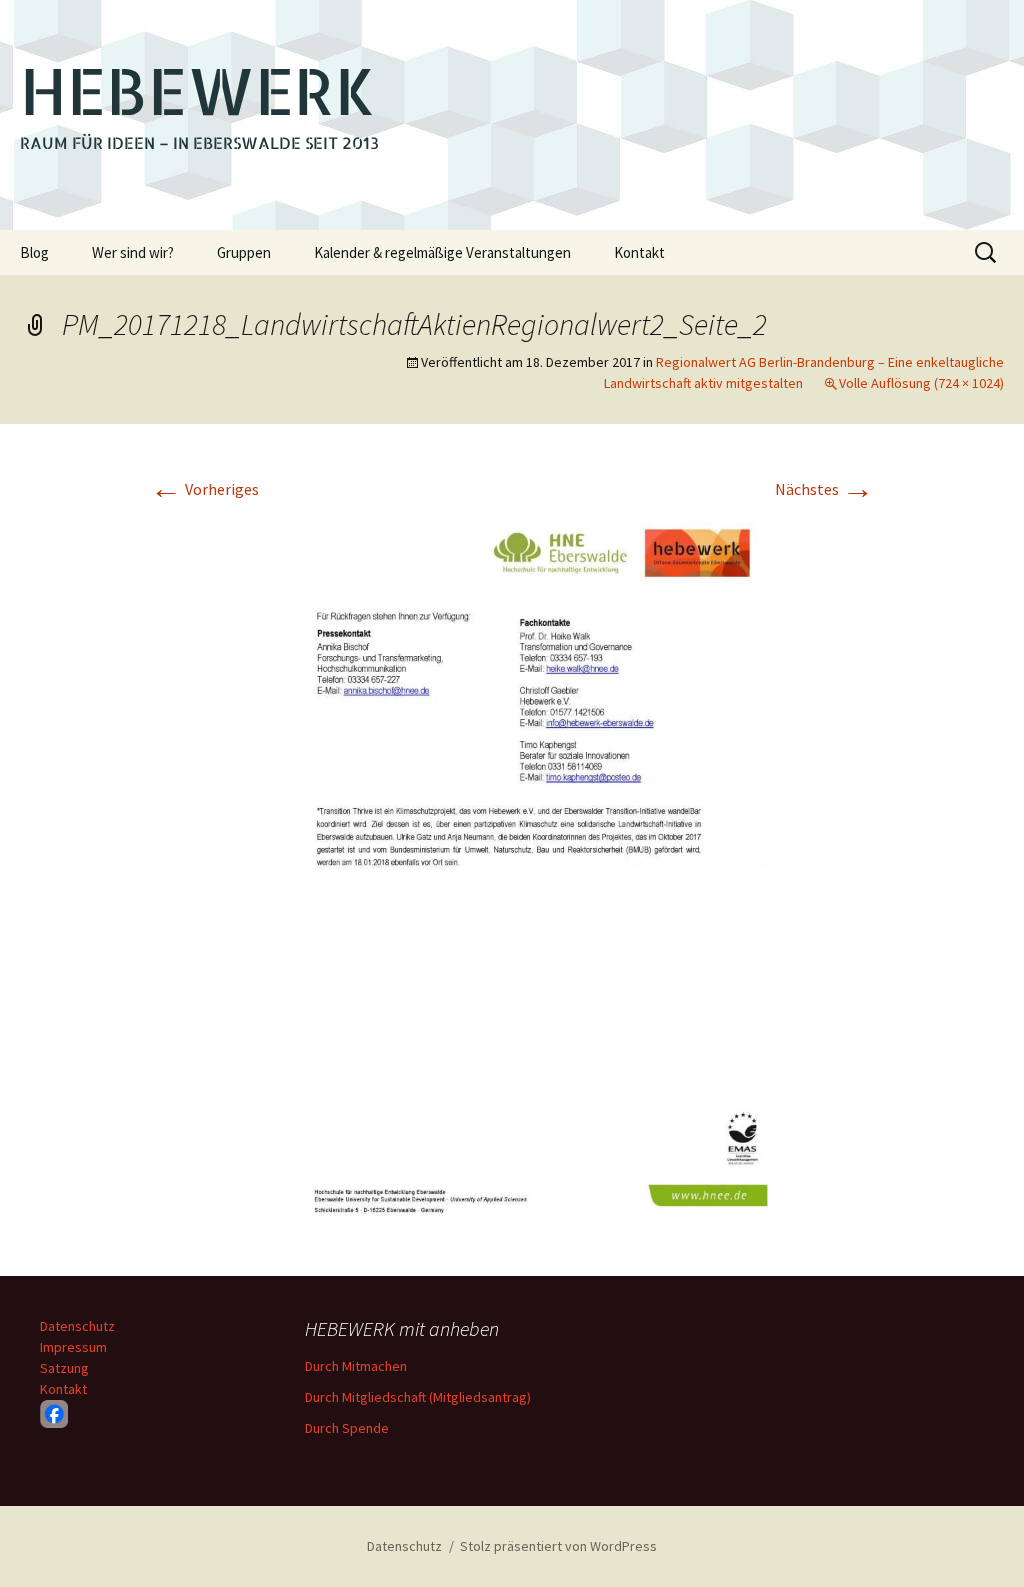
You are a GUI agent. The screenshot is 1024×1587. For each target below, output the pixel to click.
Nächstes (824, 489)
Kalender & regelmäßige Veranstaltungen (442, 252)
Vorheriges (204, 489)
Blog (34, 252)
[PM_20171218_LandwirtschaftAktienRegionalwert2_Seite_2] (512, 872)
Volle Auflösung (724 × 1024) (921, 383)
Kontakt (639, 252)
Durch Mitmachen (356, 1366)
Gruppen (244, 252)
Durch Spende (347, 1428)
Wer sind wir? (133, 252)
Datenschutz (77, 1326)
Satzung (64, 1368)
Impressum (73, 1347)
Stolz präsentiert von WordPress (558, 1546)
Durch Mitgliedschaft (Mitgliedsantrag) (418, 1397)
